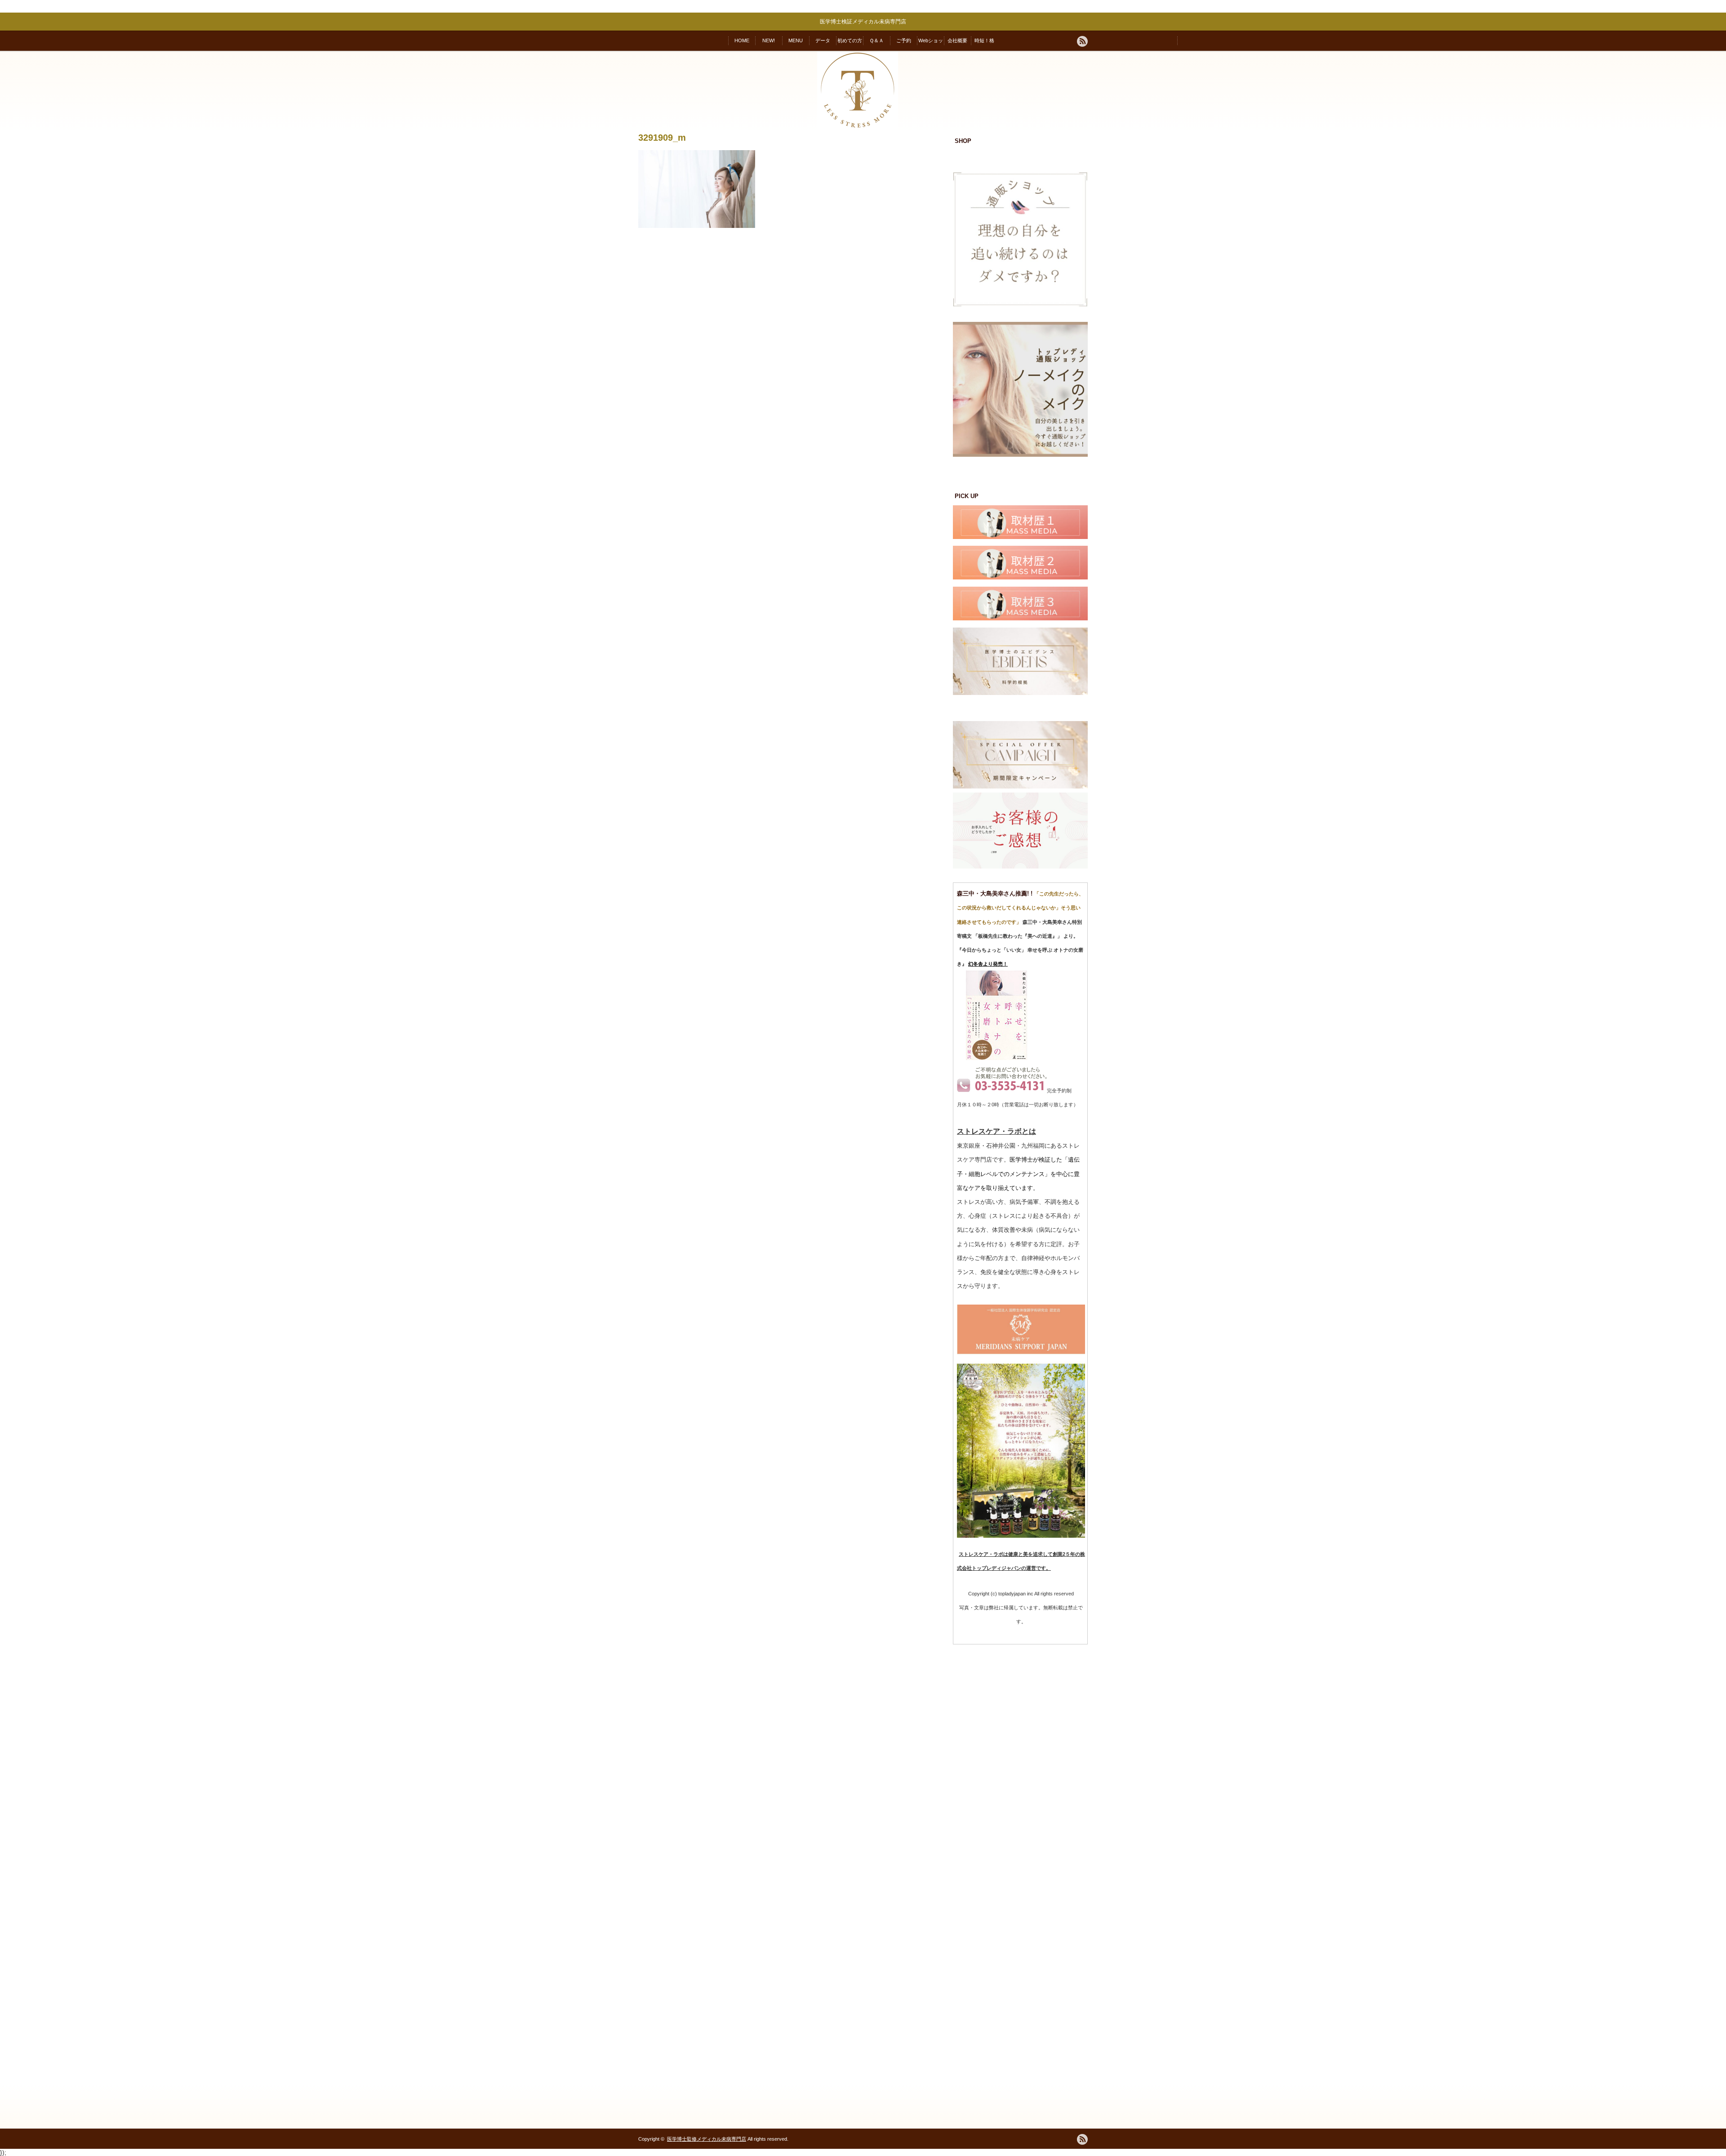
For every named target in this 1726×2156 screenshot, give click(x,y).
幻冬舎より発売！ (988, 964)
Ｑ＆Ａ (876, 40)
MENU (796, 40)
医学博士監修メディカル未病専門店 (707, 2139)
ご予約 (904, 40)
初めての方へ (850, 44)
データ (823, 40)
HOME (742, 40)
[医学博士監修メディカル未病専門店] (858, 129)
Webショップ (931, 44)
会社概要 (957, 40)
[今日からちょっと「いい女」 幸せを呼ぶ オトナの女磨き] (997, 1058)
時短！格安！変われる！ (985, 44)
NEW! (769, 40)
